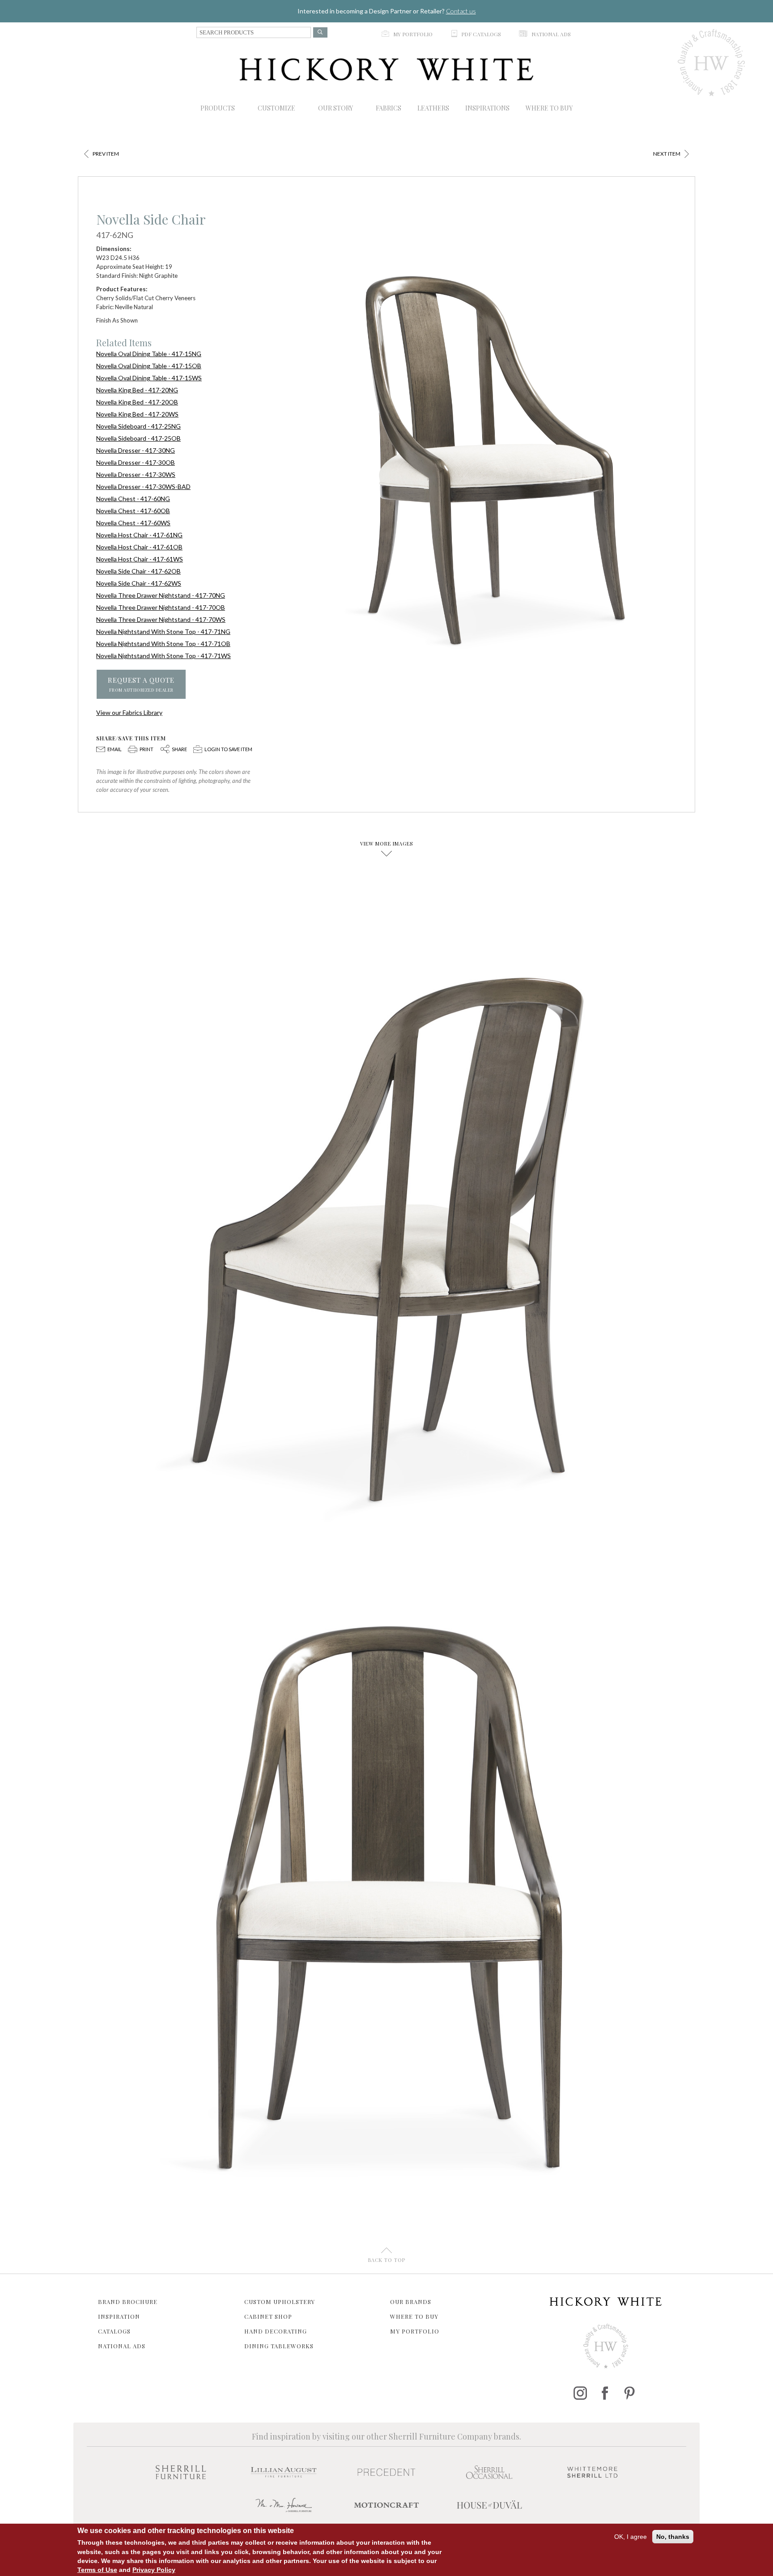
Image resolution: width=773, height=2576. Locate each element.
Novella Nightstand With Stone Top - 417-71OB (163, 644)
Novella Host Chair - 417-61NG (139, 535)
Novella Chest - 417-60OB (133, 511)
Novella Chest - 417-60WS (133, 523)
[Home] (387, 69)
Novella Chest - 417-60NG (133, 499)
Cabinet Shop (268, 2316)
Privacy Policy (154, 2569)
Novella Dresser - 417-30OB (136, 462)
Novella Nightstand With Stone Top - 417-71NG (163, 631)
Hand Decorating (276, 2331)
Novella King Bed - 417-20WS (137, 414)
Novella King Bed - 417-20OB (137, 402)
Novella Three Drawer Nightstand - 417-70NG (161, 595)
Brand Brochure (128, 2302)
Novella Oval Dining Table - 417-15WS (149, 378)
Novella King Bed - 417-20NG (137, 390)
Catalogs (114, 2331)
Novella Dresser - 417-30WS (136, 474)
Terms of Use (97, 2569)
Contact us (461, 11)
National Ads (122, 2346)
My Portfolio (415, 2331)
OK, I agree (631, 2537)
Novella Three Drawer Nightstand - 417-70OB (161, 607)
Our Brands (411, 2302)
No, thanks (673, 2537)
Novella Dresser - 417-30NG (136, 450)
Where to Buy (414, 2316)
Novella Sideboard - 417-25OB (138, 438)
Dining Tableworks (279, 2346)
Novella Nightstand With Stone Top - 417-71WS (164, 656)
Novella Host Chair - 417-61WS (140, 559)
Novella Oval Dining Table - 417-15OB (149, 366)
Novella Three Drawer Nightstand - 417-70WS (161, 619)
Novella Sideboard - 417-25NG (138, 426)
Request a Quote (141, 684)
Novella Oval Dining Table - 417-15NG (149, 354)
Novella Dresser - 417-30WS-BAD (143, 487)
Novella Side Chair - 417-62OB (138, 571)
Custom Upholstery (280, 2302)
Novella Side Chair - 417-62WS (139, 583)
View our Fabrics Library (129, 712)
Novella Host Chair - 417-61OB (139, 547)
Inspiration (119, 2316)
